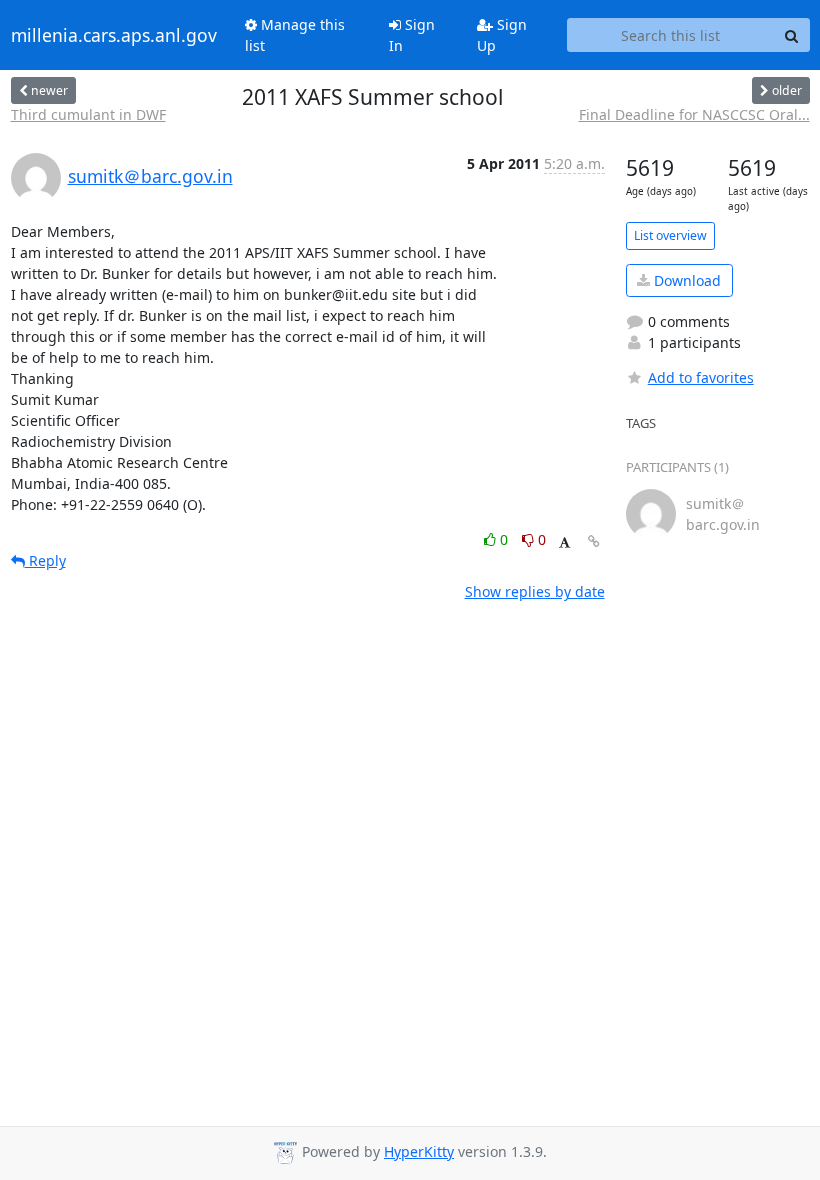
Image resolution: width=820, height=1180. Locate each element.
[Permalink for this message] (594, 541)
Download (685, 280)
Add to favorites (701, 377)
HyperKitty (419, 1151)
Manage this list (295, 35)
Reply (45, 560)
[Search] (792, 35)
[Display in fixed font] (564, 542)
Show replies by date (535, 591)
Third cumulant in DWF (88, 114)
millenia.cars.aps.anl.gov (114, 35)
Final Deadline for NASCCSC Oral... (694, 114)
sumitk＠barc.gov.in (150, 176)
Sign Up (502, 35)
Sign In (412, 35)
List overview (670, 235)
